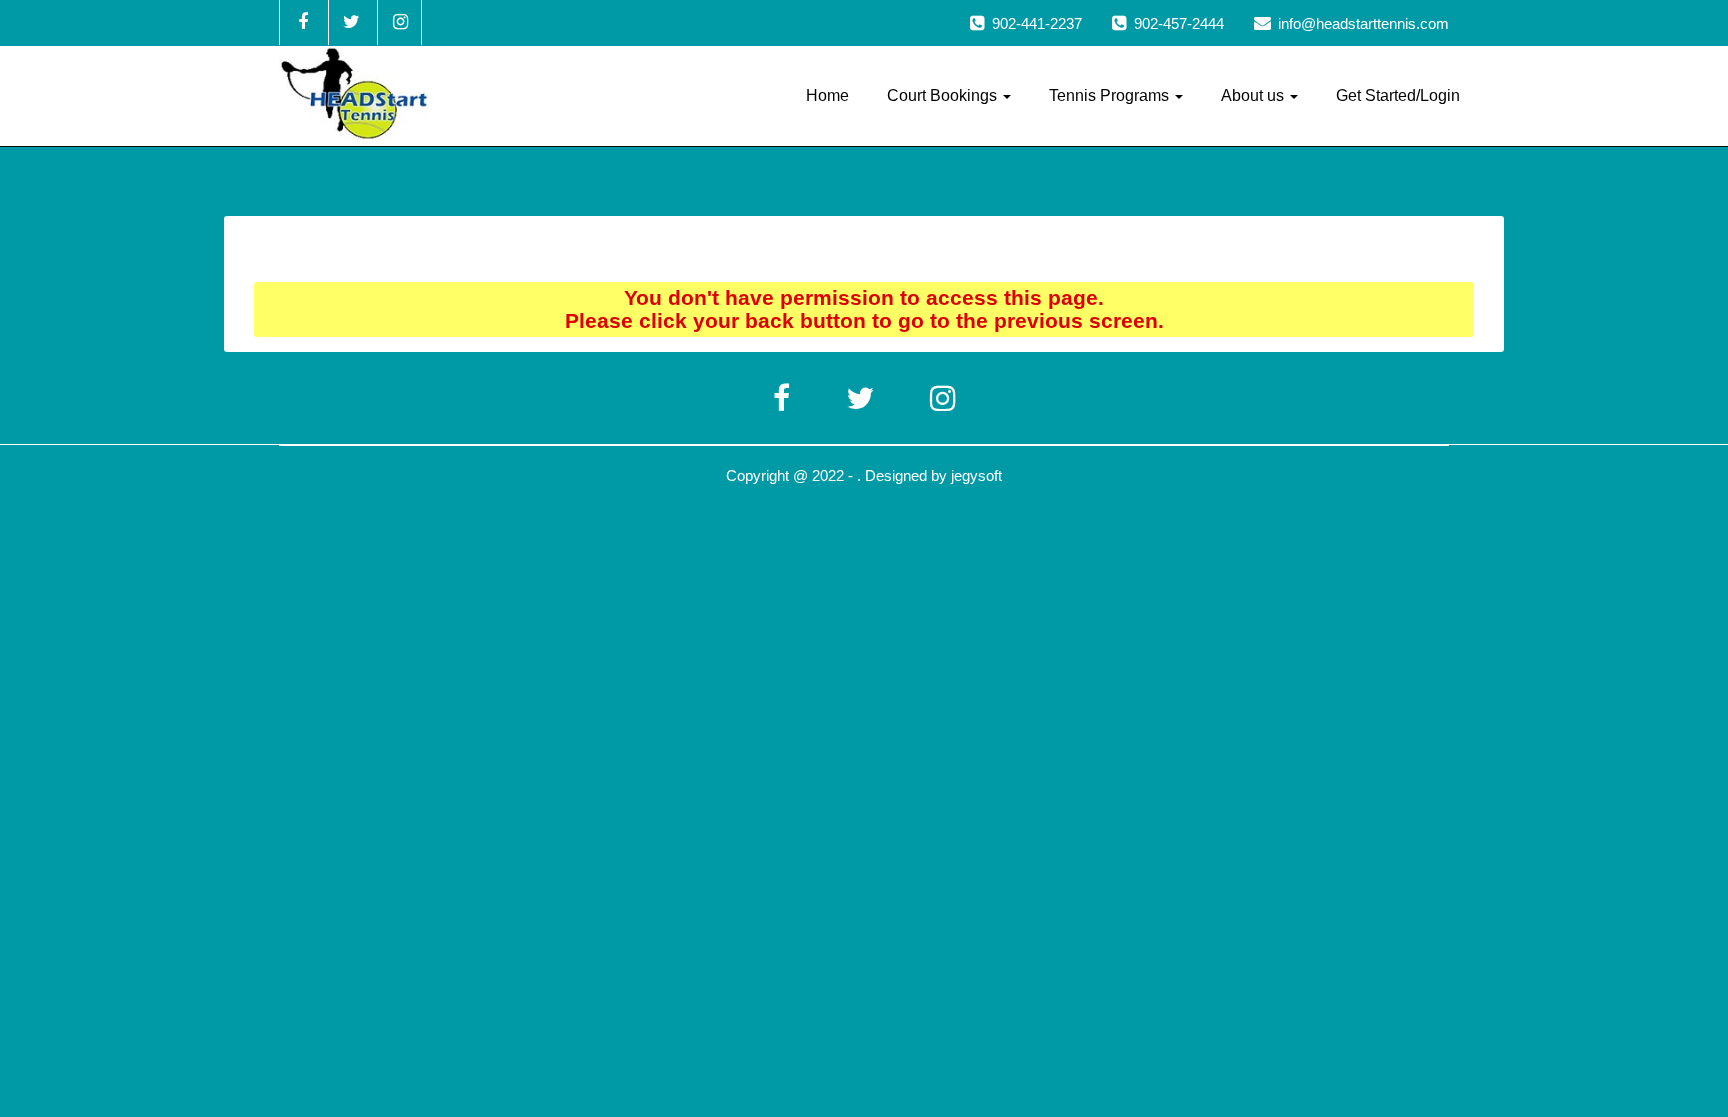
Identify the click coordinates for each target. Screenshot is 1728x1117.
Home (827, 95)
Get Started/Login (1398, 95)
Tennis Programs (1111, 95)
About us (1254, 95)
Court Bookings (944, 95)
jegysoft (976, 475)
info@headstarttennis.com (1363, 23)
